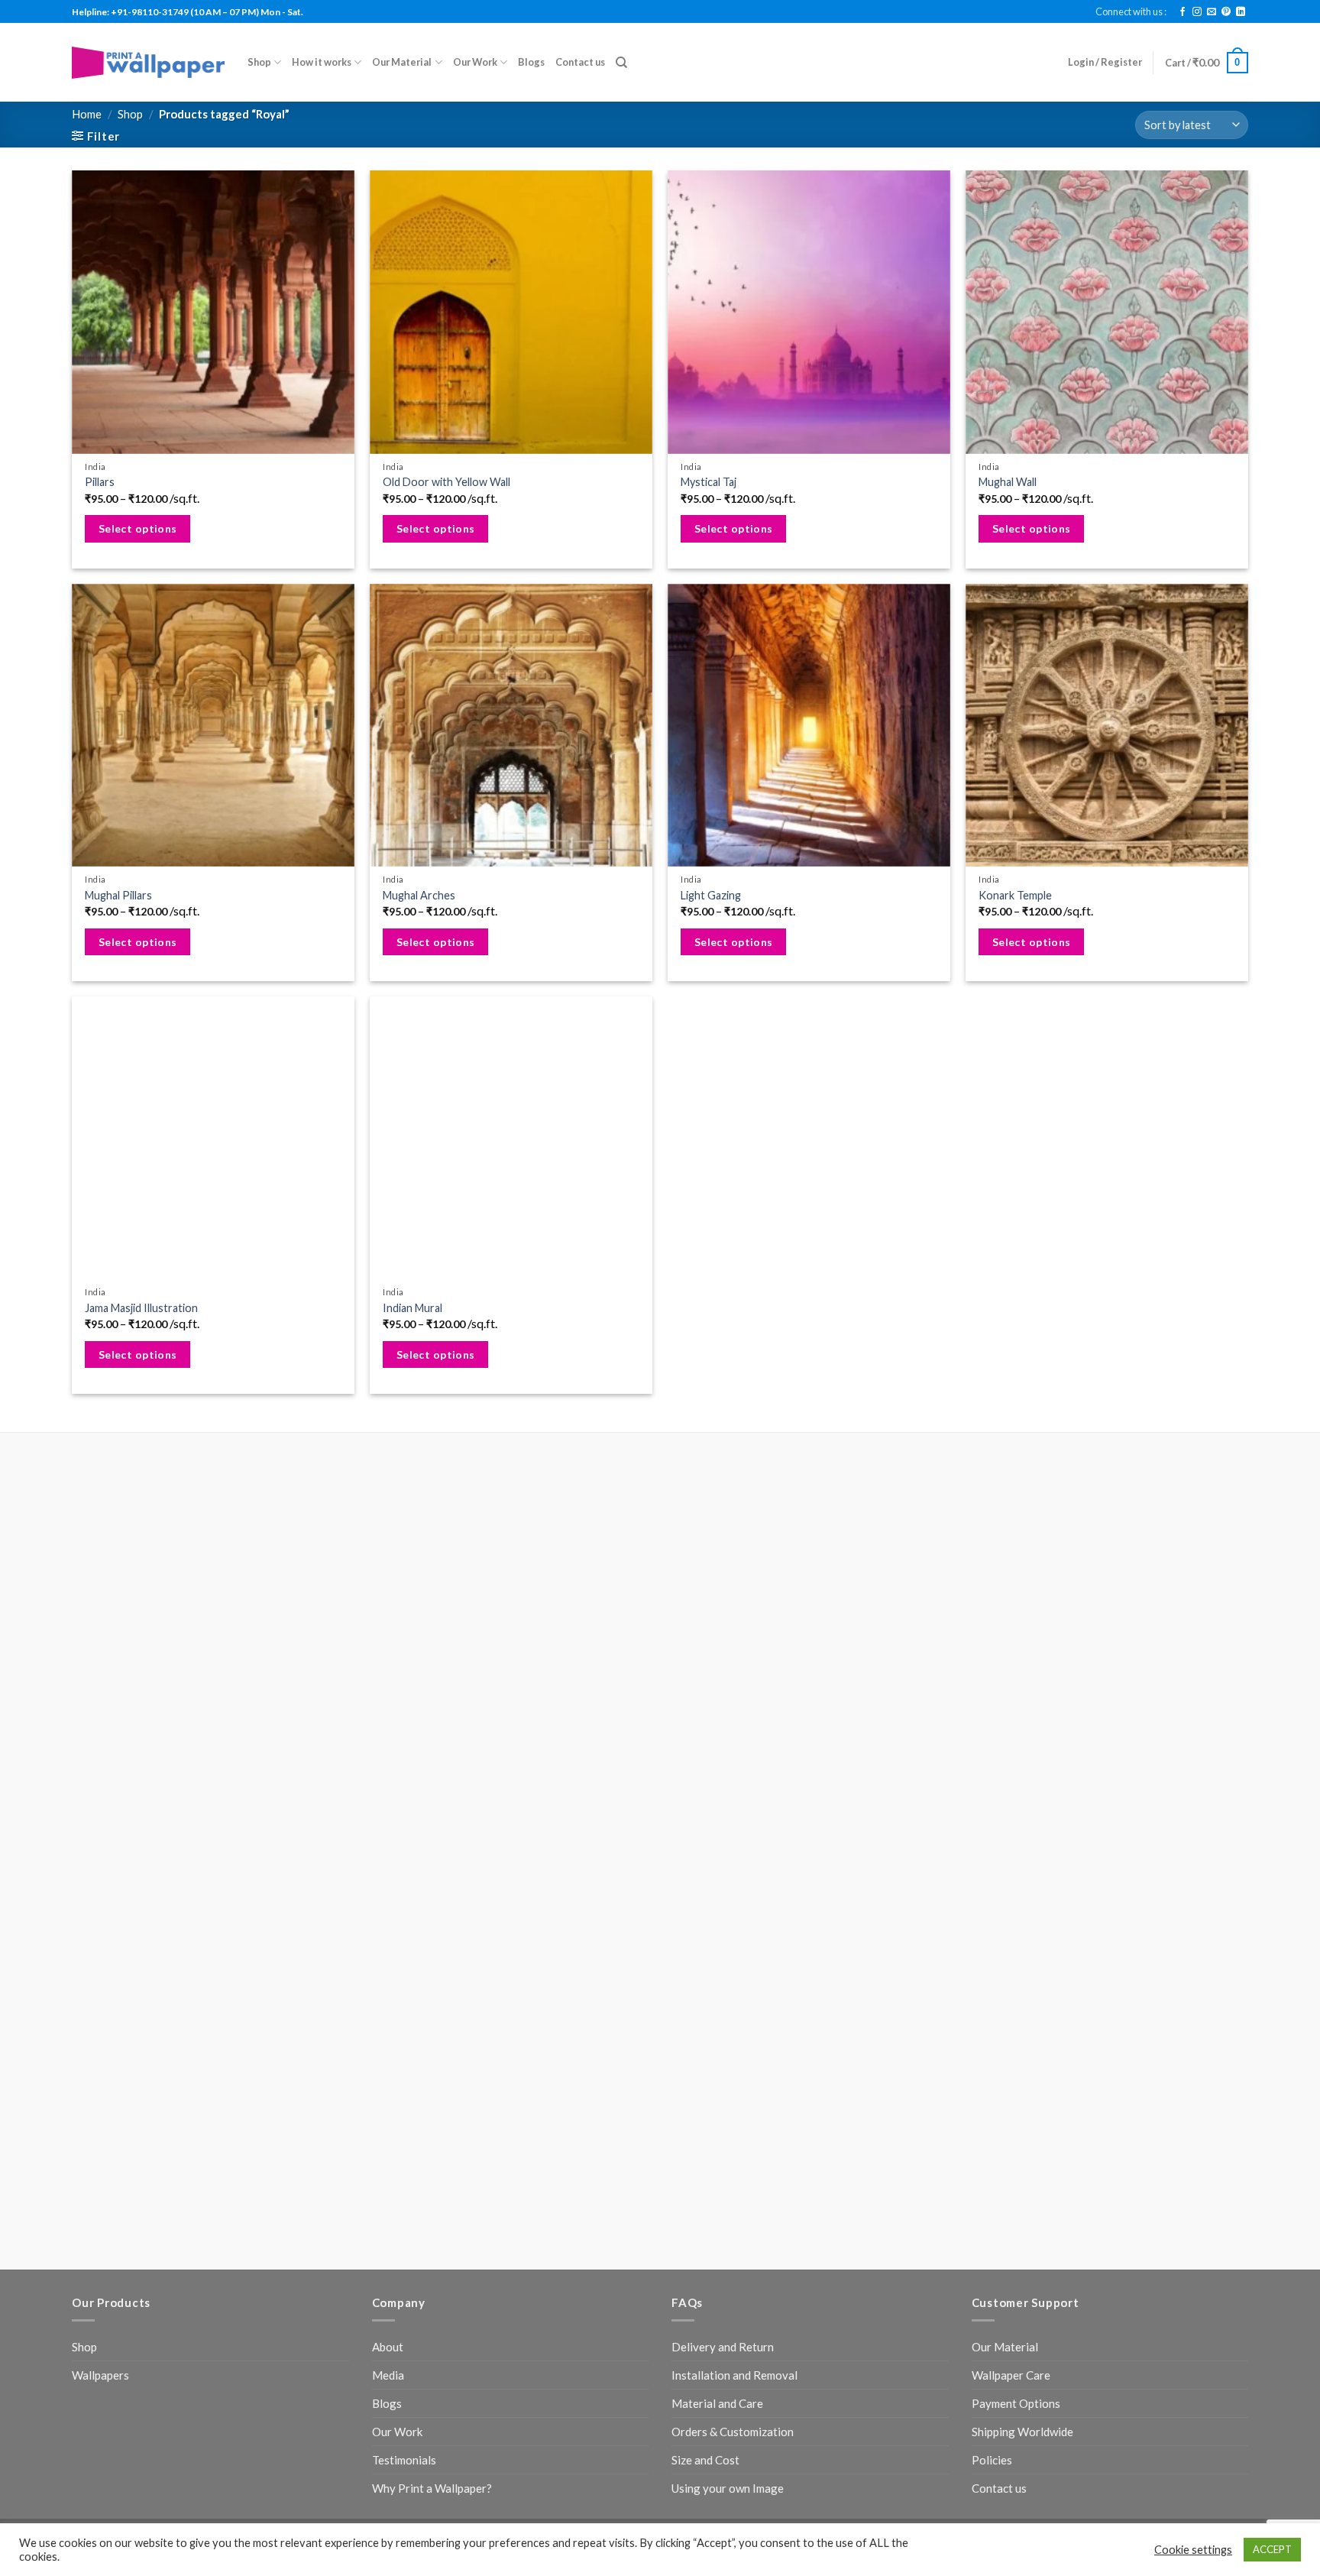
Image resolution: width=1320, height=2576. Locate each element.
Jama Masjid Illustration (141, 1308)
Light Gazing (711, 895)
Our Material (402, 62)
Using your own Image (728, 1865)
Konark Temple (1015, 895)
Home (87, 114)
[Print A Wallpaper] (148, 62)
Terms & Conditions (479, 1912)
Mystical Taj (709, 482)
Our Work (475, 62)
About (388, 1723)
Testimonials (404, 1836)
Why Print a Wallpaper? (432, 1865)
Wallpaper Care (1011, 1751)
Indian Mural (412, 1308)
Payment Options (1016, 1780)
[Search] (621, 63)
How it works (322, 62)
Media (388, 1751)
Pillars (100, 482)
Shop (259, 62)
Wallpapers (100, 1751)
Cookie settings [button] (1193, 2550)
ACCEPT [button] (1272, 2549)
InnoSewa (642, 1912)
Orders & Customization (733, 1808)
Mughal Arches (419, 895)
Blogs (531, 62)
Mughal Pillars (118, 895)
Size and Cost (705, 1836)
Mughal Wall (1008, 482)
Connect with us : (1131, 11)
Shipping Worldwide (1022, 1808)
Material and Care (717, 1780)
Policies (992, 1836)
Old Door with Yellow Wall (446, 482)
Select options (138, 528)
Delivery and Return (723, 1723)
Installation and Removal (734, 1751)
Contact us (580, 62)
